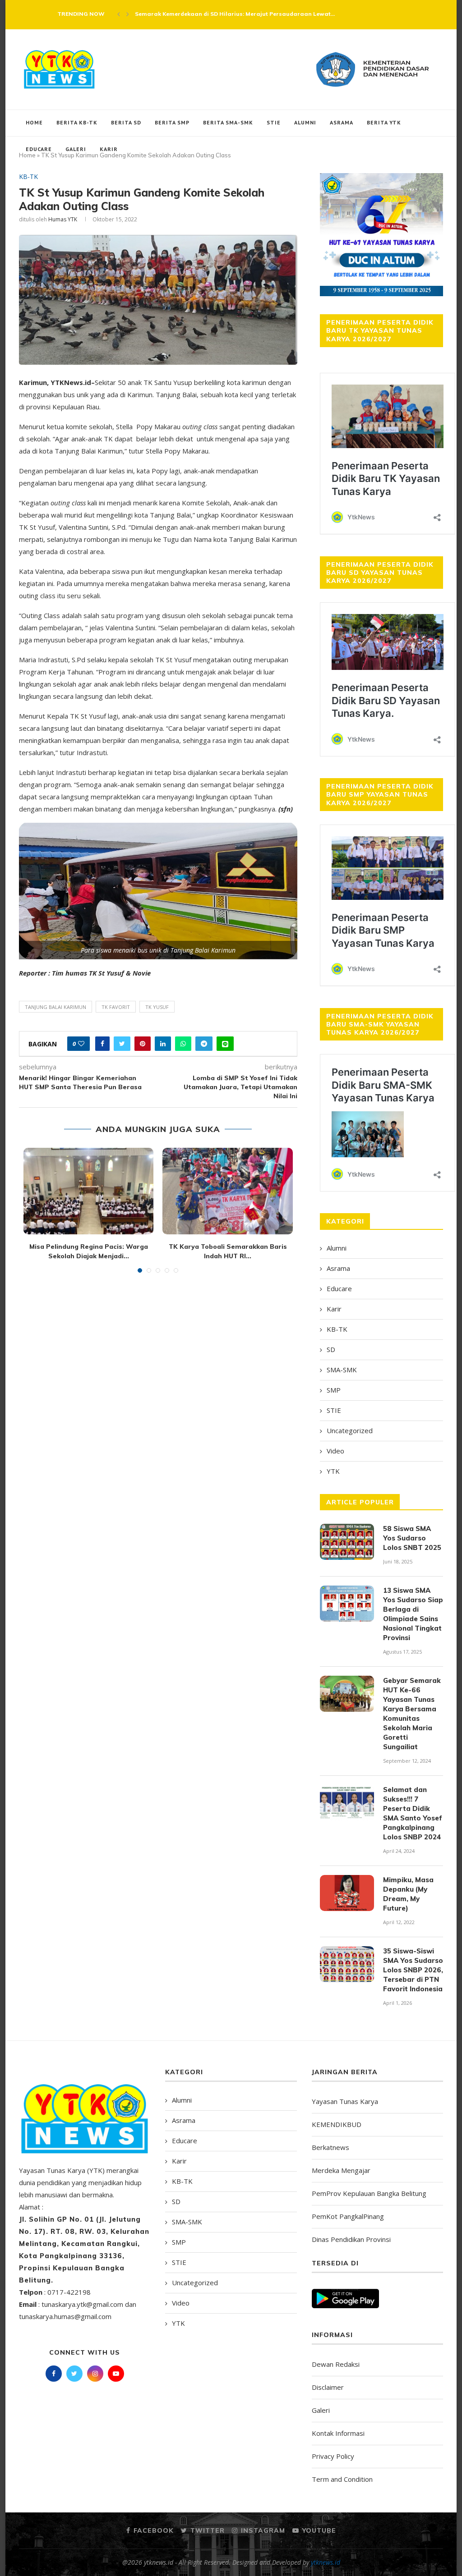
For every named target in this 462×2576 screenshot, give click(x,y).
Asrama (342, 122)
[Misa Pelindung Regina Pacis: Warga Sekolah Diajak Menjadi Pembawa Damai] (88, 1191)
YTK (333, 1471)
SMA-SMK (342, 1370)
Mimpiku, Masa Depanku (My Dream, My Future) (408, 1894)
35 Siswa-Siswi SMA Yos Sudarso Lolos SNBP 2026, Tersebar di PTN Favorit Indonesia (413, 1970)
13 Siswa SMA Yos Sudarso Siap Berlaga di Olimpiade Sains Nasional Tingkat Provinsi (413, 1614)
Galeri (76, 149)
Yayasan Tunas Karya (345, 2101)
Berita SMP (172, 122)
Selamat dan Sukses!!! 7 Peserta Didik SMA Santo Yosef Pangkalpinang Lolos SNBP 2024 (413, 1813)
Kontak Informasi (338, 2433)
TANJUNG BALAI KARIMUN (55, 1007)
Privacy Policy (333, 2456)
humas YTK (63, 219)
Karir (109, 149)
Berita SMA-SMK (228, 122)
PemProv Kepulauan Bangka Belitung (369, 2193)
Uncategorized (350, 1430)
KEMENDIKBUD (337, 2124)
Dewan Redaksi (336, 2364)
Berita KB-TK (77, 122)
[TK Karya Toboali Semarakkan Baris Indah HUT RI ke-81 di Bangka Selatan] (227, 1191)
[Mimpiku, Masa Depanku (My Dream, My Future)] (347, 1893)
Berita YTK (384, 122)
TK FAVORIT (116, 1007)
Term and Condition (342, 2479)
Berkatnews (330, 2147)
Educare (39, 149)
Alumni (305, 122)
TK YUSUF (157, 1007)
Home (34, 122)
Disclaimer (328, 2387)
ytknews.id (326, 2562)
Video (335, 1451)
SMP (334, 1390)
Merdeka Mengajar (341, 2170)
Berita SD (126, 122)
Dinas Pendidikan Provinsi (351, 2239)
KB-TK (28, 177)
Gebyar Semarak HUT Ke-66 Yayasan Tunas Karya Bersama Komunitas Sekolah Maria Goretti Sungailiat (412, 1714)
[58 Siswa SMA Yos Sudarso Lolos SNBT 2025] (347, 1542)
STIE (274, 122)
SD (331, 1349)
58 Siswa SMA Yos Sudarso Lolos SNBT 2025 (412, 1538)
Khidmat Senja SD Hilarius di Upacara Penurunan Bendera (219, 14)
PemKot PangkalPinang (348, 2216)
